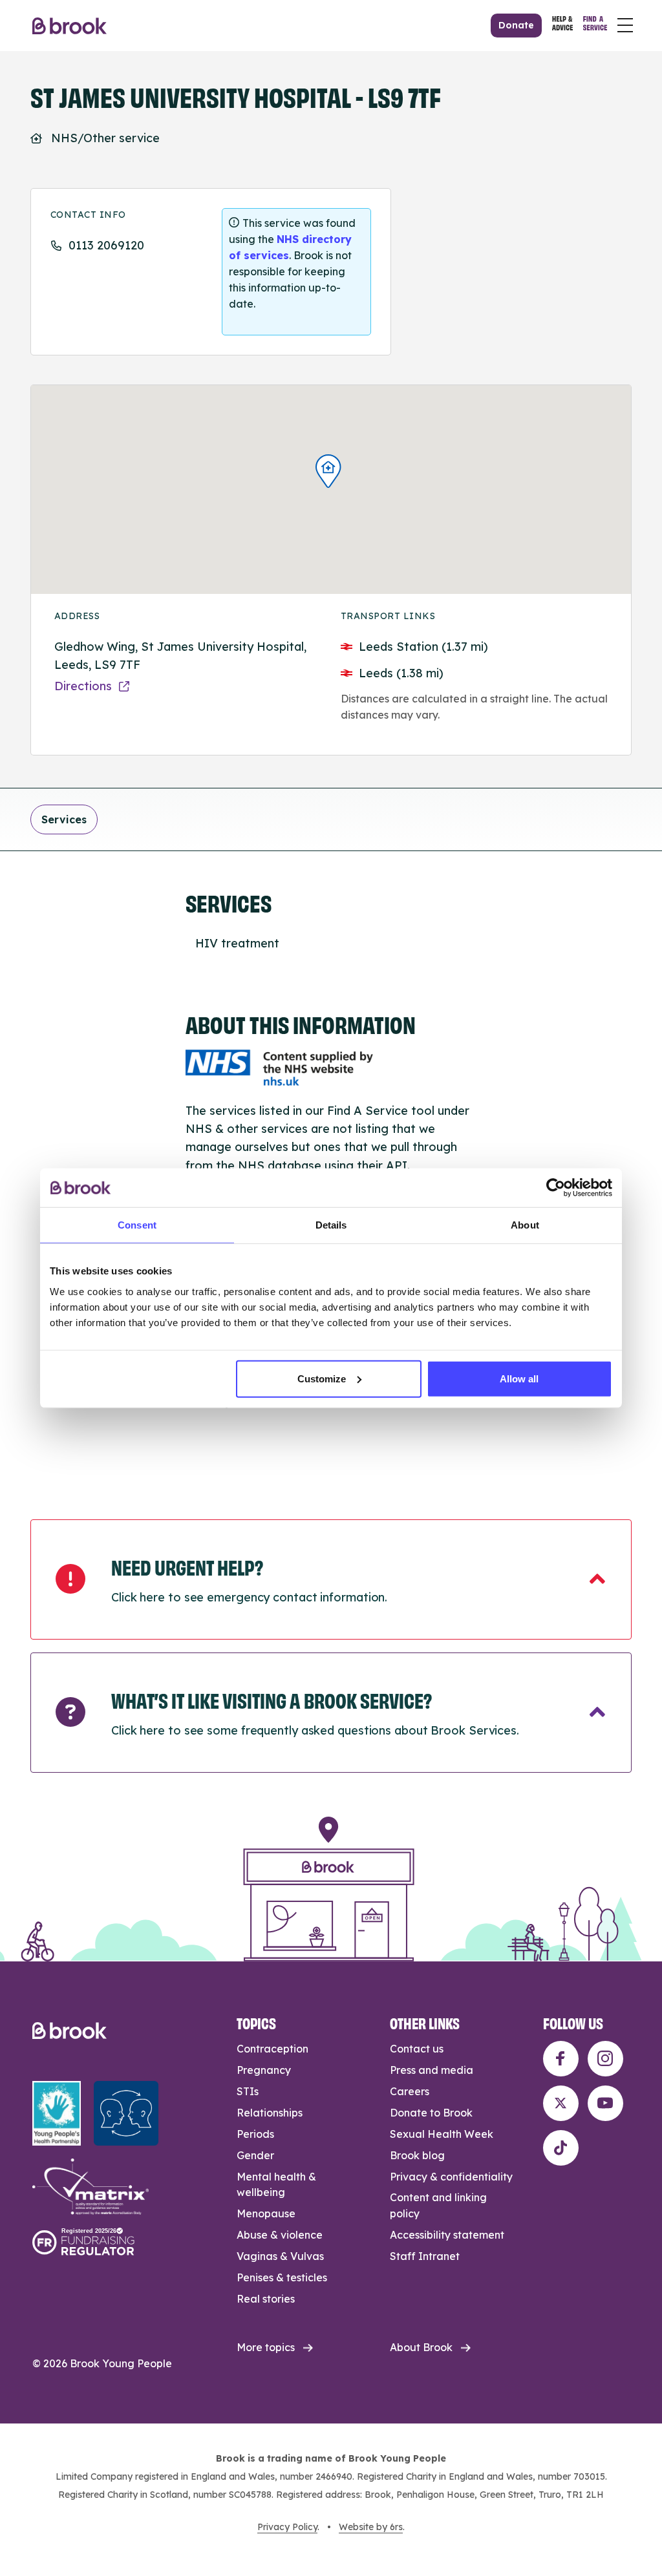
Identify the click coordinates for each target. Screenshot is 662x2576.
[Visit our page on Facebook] (561, 2059)
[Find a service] (595, 25)
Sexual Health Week (442, 2134)
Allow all (519, 1378)
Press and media (432, 2070)
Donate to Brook (431, 2113)
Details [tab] (331, 1225)
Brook (69, 26)
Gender (255, 2155)
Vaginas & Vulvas (280, 2256)
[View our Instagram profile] (605, 2059)
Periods (255, 2134)
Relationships (270, 2113)
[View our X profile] (561, 2103)
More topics (266, 2347)
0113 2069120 (106, 245)
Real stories (266, 2299)
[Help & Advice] (562, 25)
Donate (516, 25)
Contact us (417, 2049)
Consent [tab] (137, 1225)
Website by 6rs (371, 2527)
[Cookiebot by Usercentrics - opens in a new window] (556, 1188)
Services (64, 819)
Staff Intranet (425, 2256)
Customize (322, 1378)
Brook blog (417, 2155)
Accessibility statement (447, 2235)
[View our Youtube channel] (605, 2103)
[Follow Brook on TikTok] (561, 2148)
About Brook (421, 2347)
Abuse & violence (280, 2235)
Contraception (272, 2049)
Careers (410, 2091)
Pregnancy (264, 2070)
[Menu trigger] (625, 25)
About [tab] (525, 1225)
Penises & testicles (282, 2277)
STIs (248, 2091)
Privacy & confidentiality (451, 2177)
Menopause (266, 2213)
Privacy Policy (287, 2527)
